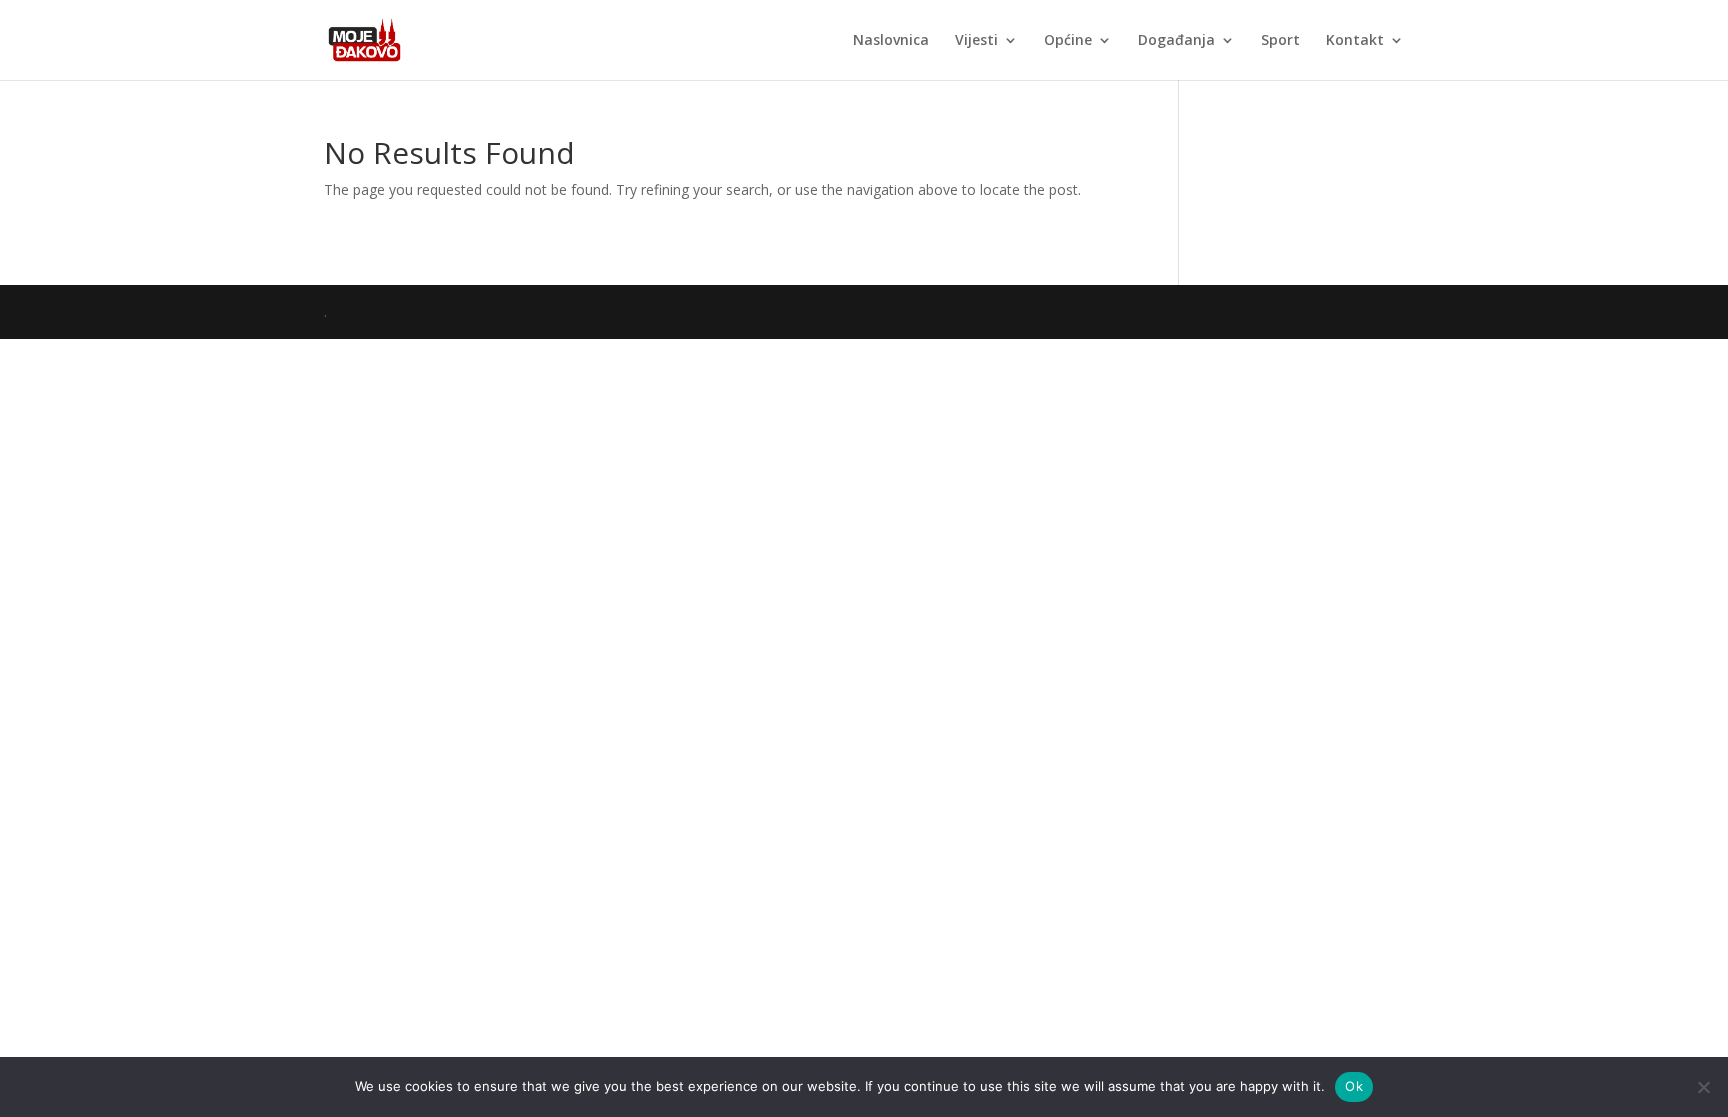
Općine (1068, 41)
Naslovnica (891, 41)
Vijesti (976, 41)
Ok (1354, 1086)
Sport (1280, 41)
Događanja (1176, 41)
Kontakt (1355, 41)
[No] (1703, 1087)
